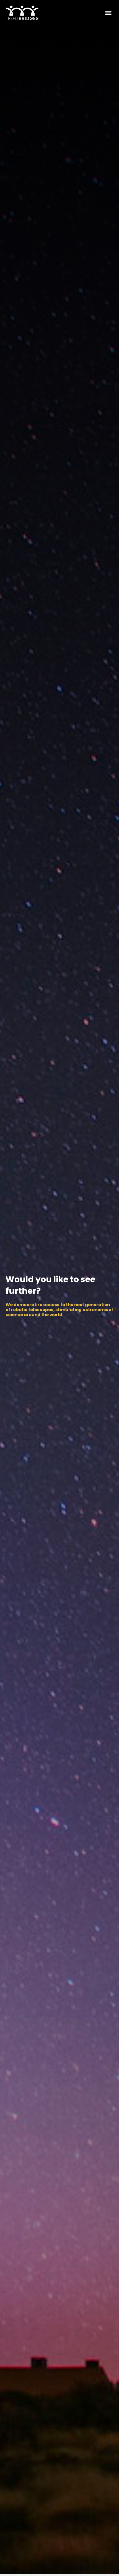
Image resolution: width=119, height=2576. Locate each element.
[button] (108, 13)
